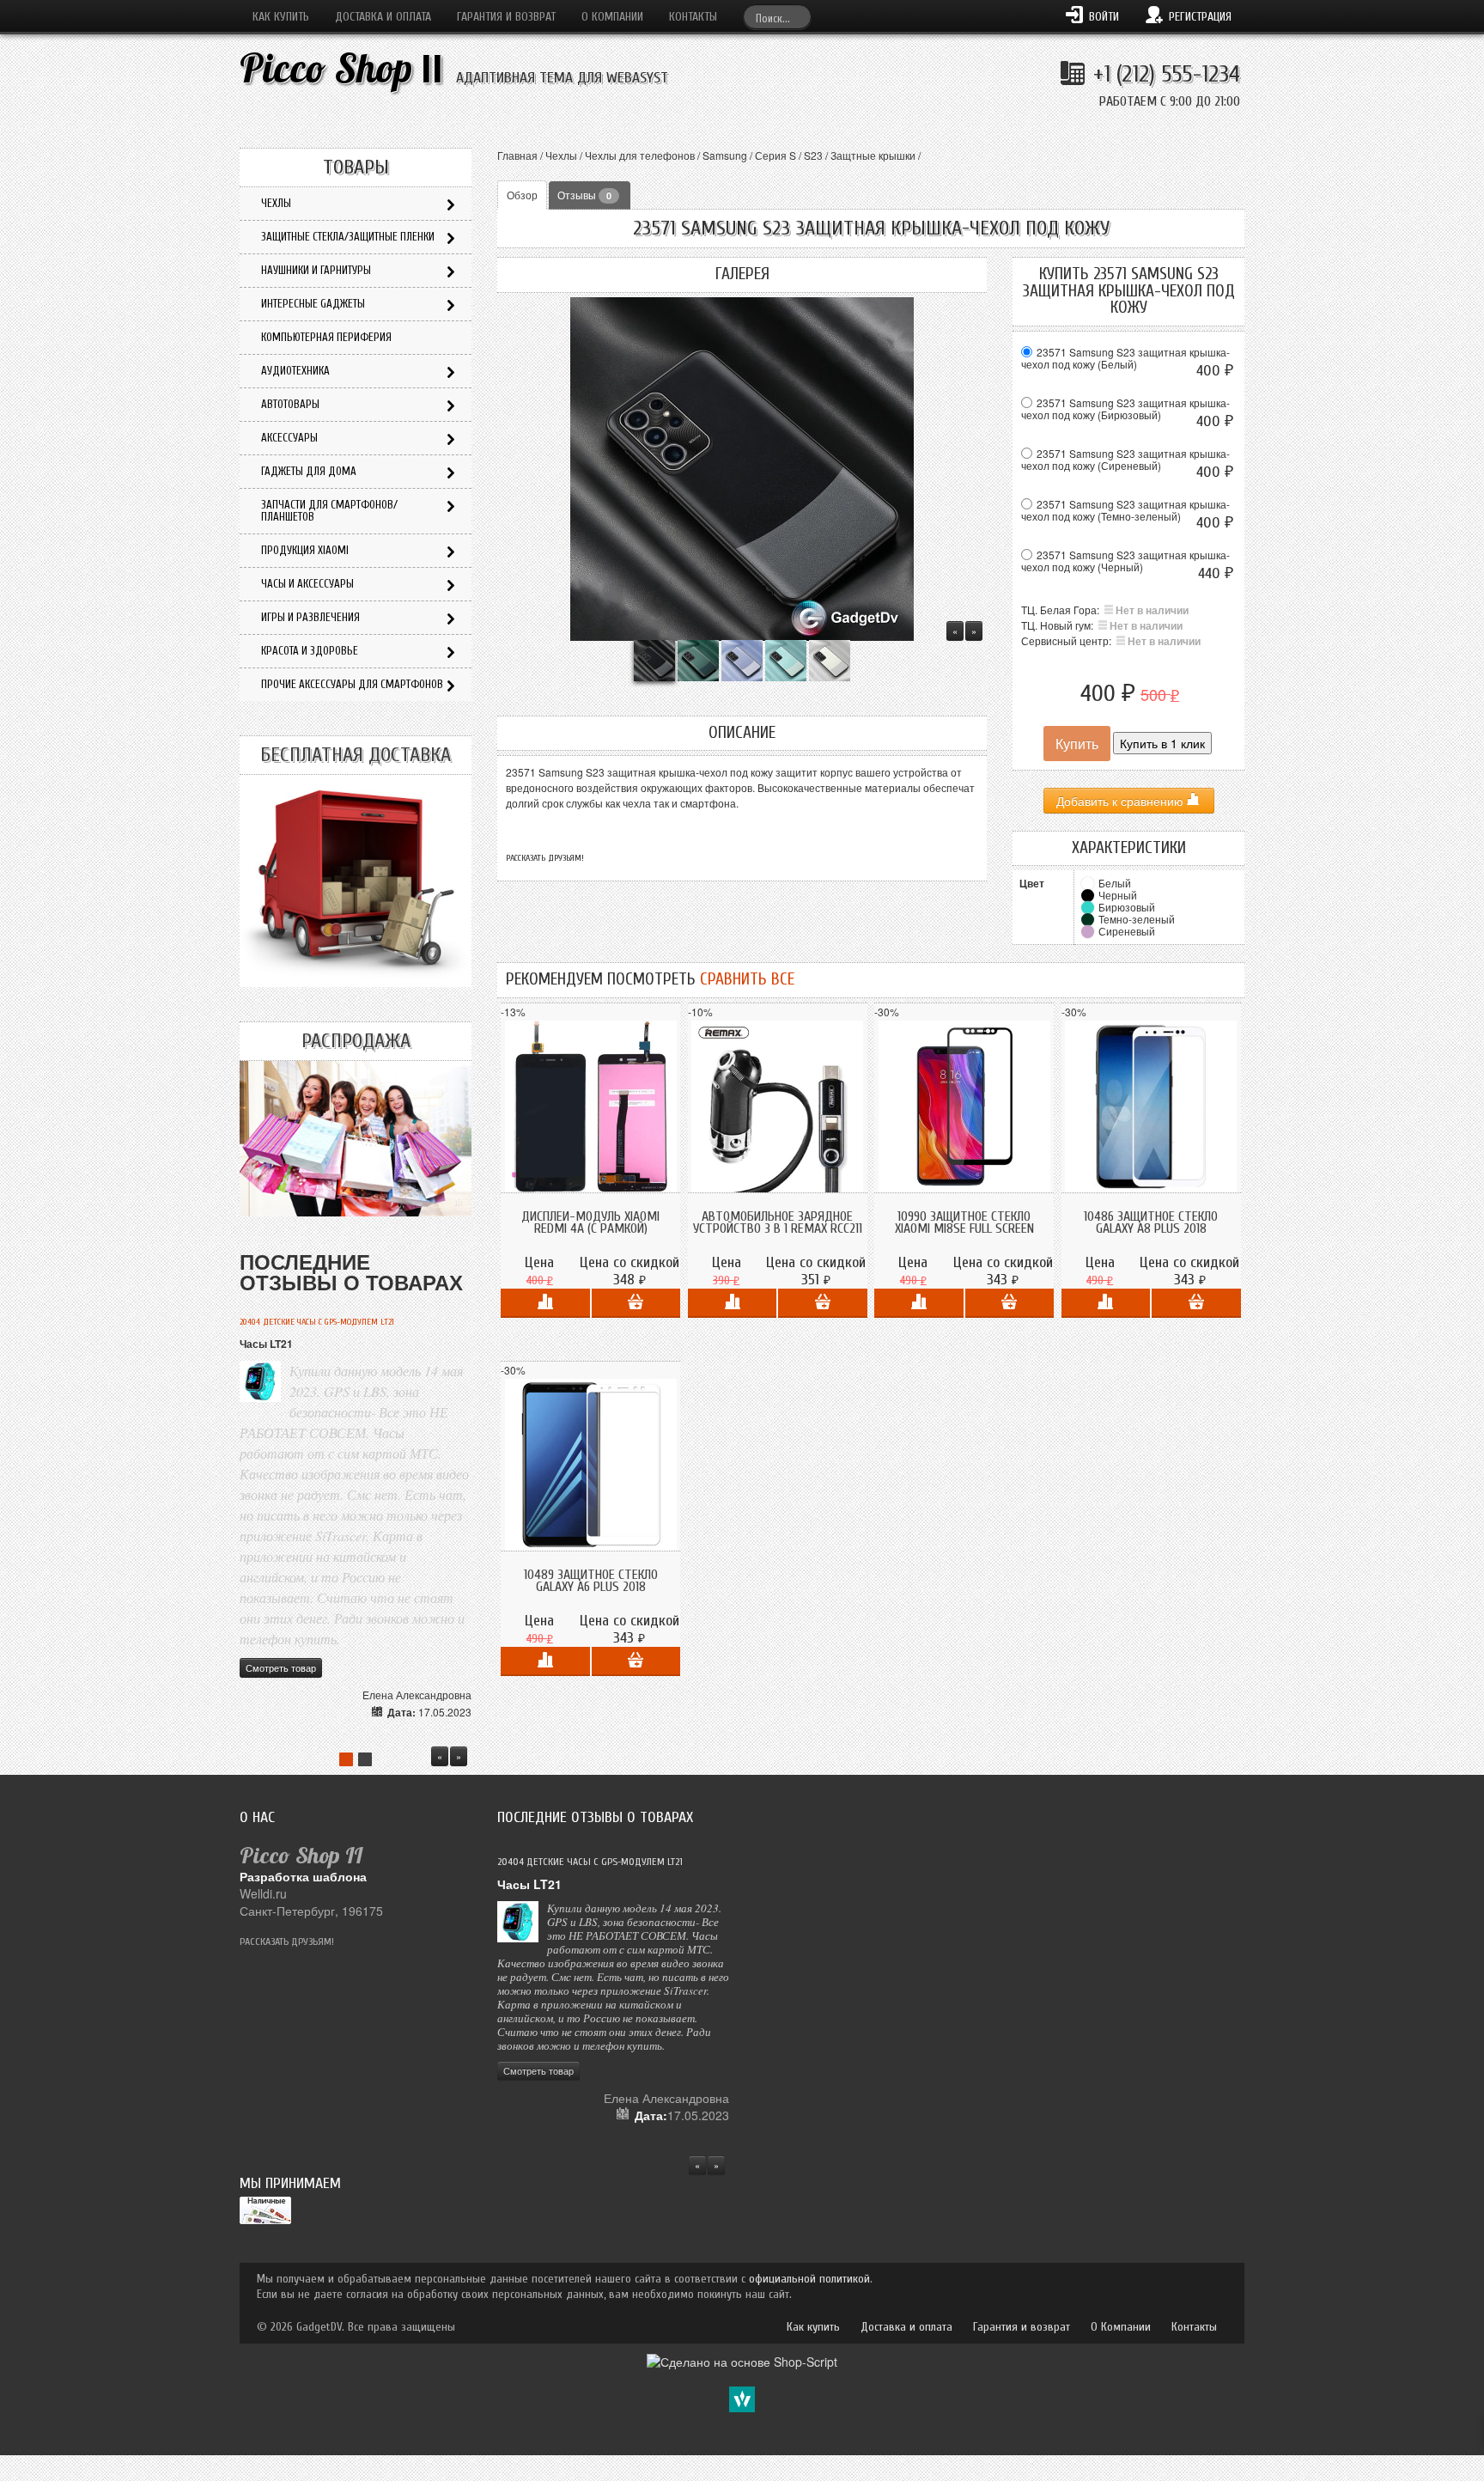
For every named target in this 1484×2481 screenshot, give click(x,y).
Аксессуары (289, 438)
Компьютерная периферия (326, 337)
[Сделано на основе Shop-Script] (742, 2360)
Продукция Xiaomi (305, 550)
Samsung (725, 155)
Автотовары (290, 404)
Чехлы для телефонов (640, 155)
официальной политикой (809, 2279)
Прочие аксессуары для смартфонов (352, 684)
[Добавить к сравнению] (545, 1303)
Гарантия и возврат (506, 17)
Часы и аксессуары (307, 584)
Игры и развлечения (310, 617)
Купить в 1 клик (1162, 743)
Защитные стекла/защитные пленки (348, 237)
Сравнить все (747, 979)
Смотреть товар (281, 1667)
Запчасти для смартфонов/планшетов (329, 511)
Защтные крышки (873, 155)
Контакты (693, 17)
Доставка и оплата (383, 17)
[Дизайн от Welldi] (742, 2398)
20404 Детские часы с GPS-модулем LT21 (317, 1322)
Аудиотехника (295, 371)
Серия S (775, 155)
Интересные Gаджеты (313, 304)
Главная (517, 155)
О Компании (612, 17)
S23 (813, 155)
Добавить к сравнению (1122, 801)
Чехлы (561, 155)
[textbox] (777, 17)
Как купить (281, 17)
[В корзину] (636, 1303)
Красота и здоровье (310, 651)
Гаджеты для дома (309, 471)
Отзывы (584, 195)
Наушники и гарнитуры (316, 270)
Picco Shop (341, 68)
